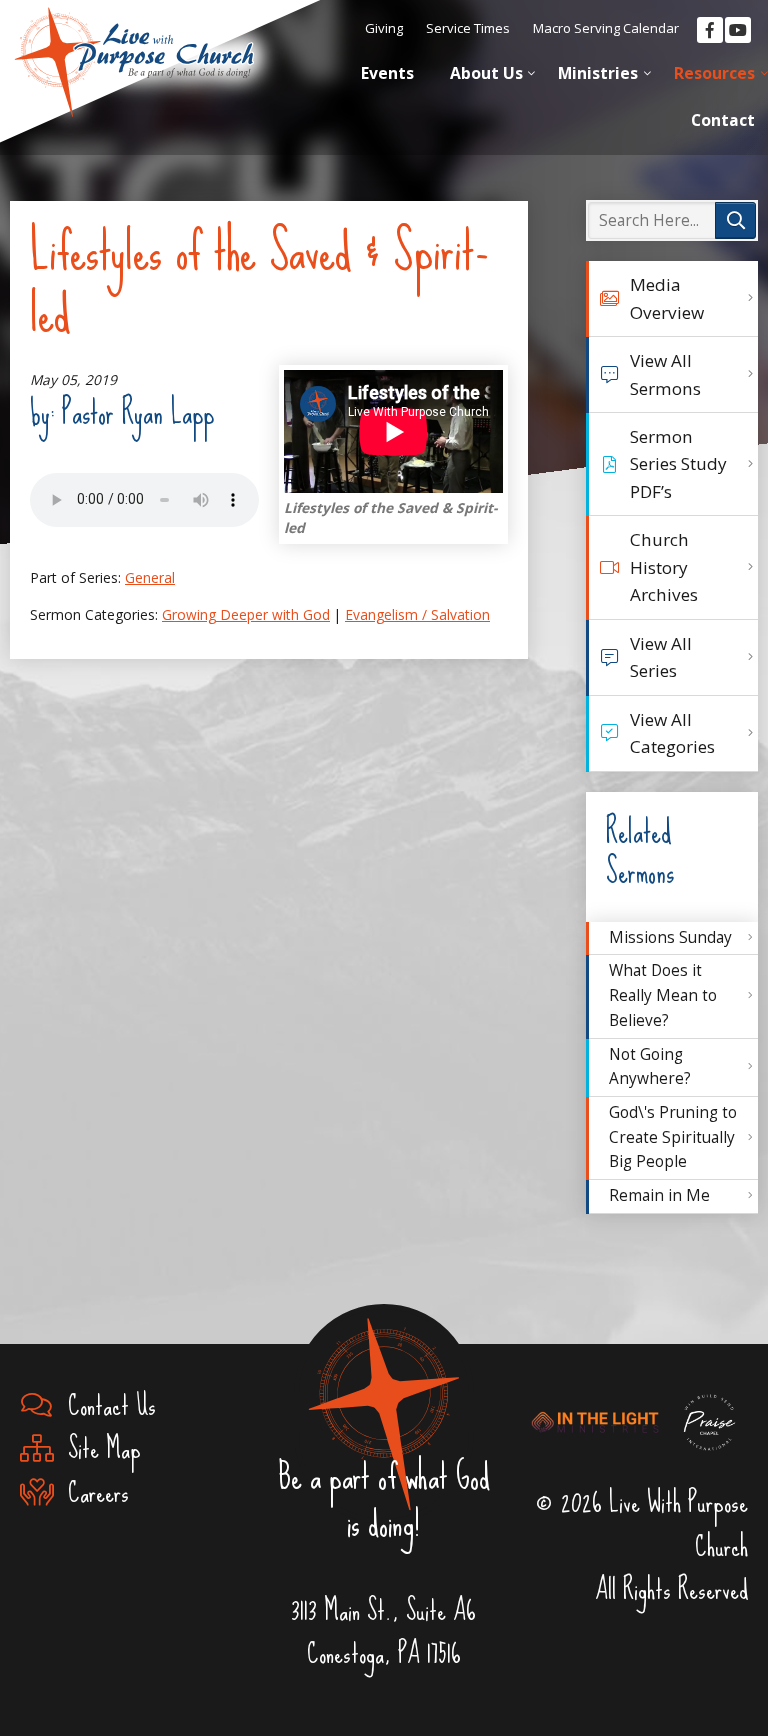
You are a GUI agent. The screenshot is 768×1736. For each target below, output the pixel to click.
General (150, 577)
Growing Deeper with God (246, 614)
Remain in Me (659, 1195)
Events (387, 73)
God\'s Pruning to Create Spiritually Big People (673, 1137)
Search (735, 220)
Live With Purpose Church (134, 50)
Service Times (468, 28)
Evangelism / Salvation (417, 614)
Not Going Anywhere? (650, 1067)
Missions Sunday (670, 937)
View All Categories (672, 733)
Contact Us (105, 1405)
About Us (486, 73)
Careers (91, 1492)
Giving (384, 28)
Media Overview (667, 298)
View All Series (661, 657)
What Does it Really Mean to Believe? (663, 995)
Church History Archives (664, 567)
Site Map (97, 1448)
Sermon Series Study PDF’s (678, 464)
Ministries (598, 73)
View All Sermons (665, 374)
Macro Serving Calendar (606, 28)
